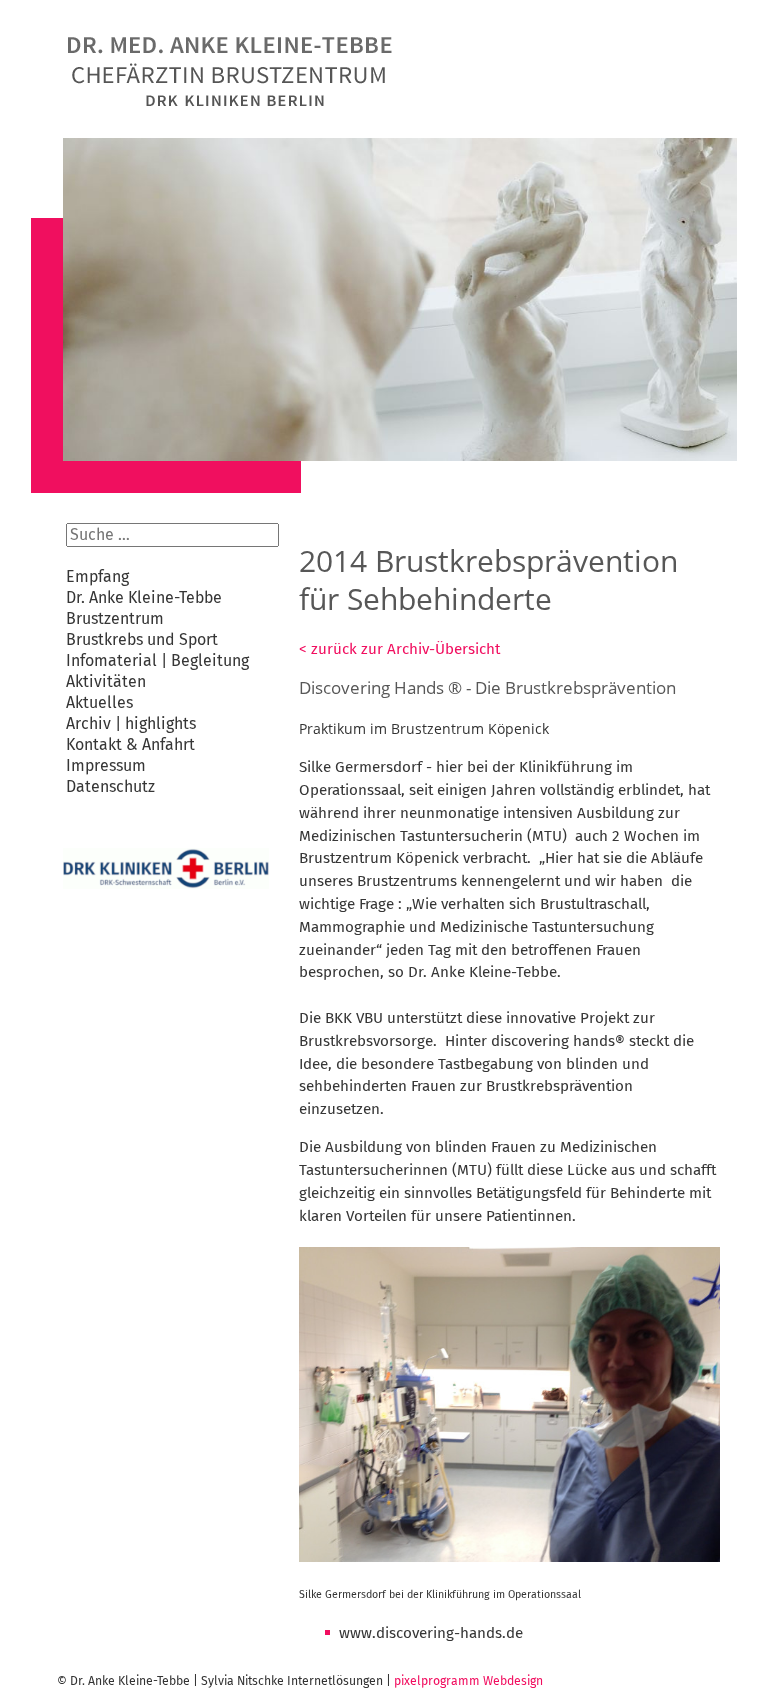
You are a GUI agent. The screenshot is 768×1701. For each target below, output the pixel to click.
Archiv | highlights (131, 723)
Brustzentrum (115, 618)
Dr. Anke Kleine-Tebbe (144, 597)
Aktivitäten (106, 681)
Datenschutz (110, 786)
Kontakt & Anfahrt (130, 744)
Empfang (97, 576)
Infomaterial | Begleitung (157, 660)
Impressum (106, 765)
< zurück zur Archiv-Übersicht (399, 649)
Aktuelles (99, 702)
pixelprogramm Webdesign (468, 1681)
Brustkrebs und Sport (142, 639)
